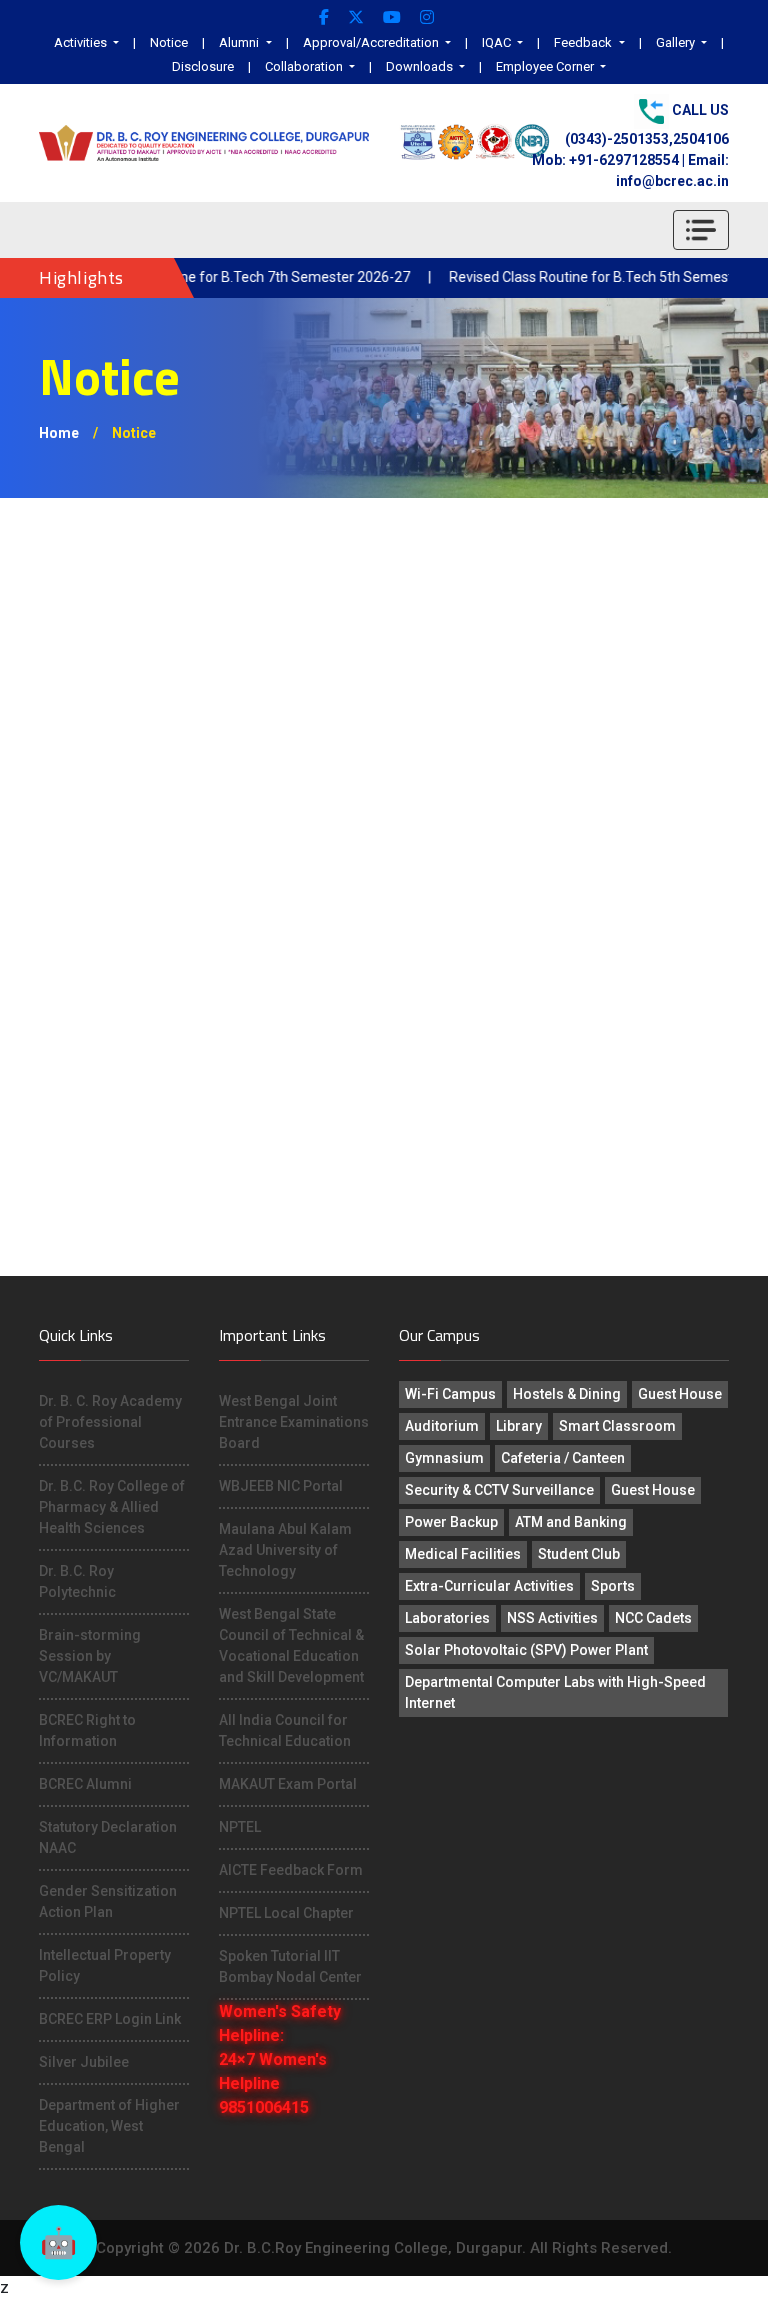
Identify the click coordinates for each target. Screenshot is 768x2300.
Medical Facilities (463, 1554)
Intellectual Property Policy (105, 1965)
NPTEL (240, 1827)
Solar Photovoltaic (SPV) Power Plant (526, 1650)
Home (59, 433)
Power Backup (451, 1522)
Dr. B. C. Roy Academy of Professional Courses (110, 1422)
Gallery (677, 42)
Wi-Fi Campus (450, 1394)
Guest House (680, 1394)
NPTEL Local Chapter (286, 1913)
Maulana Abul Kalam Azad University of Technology (285, 1550)
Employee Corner (546, 66)
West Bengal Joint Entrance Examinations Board (294, 1422)
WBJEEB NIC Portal (281, 1486)
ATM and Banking (571, 1522)
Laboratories (447, 1618)
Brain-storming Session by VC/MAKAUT (90, 1656)
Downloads (421, 66)
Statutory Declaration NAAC (108, 1837)
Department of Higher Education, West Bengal (109, 2126)
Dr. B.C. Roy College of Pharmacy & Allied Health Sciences (112, 1507)
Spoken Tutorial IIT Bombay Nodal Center (290, 1966)
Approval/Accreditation (372, 42)
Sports (613, 1586)
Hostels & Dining (567, 1394)
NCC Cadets (653, 1618)
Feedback (584, 42)
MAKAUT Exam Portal (288, 1784)
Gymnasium (444, 1458)
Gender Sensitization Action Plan (108, 1901)
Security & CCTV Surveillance (499, 1490)
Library (519, 1426)
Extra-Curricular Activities (489, 1586)
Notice (169, 42)
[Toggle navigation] (701, 230)
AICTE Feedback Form (291, 1870)
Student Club (579, 1554)
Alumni (240, 42)
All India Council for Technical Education (285, 1730)
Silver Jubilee (84, 2062)
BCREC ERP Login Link (110, 2019)
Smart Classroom (617, 1426)
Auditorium (442, 1426)
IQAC (498, 42)
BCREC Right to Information (87, 1730)
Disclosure (203, 66)
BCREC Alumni (85, 1784)
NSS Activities (552, 1618)
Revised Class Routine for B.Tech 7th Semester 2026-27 (207, 277)
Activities (82, 42)
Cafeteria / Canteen (563, 1458)
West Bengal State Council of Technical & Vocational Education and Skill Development (291, 1645)
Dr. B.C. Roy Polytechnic (77, 1581)
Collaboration (305, 66)
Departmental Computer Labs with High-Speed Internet (555, 1692)
